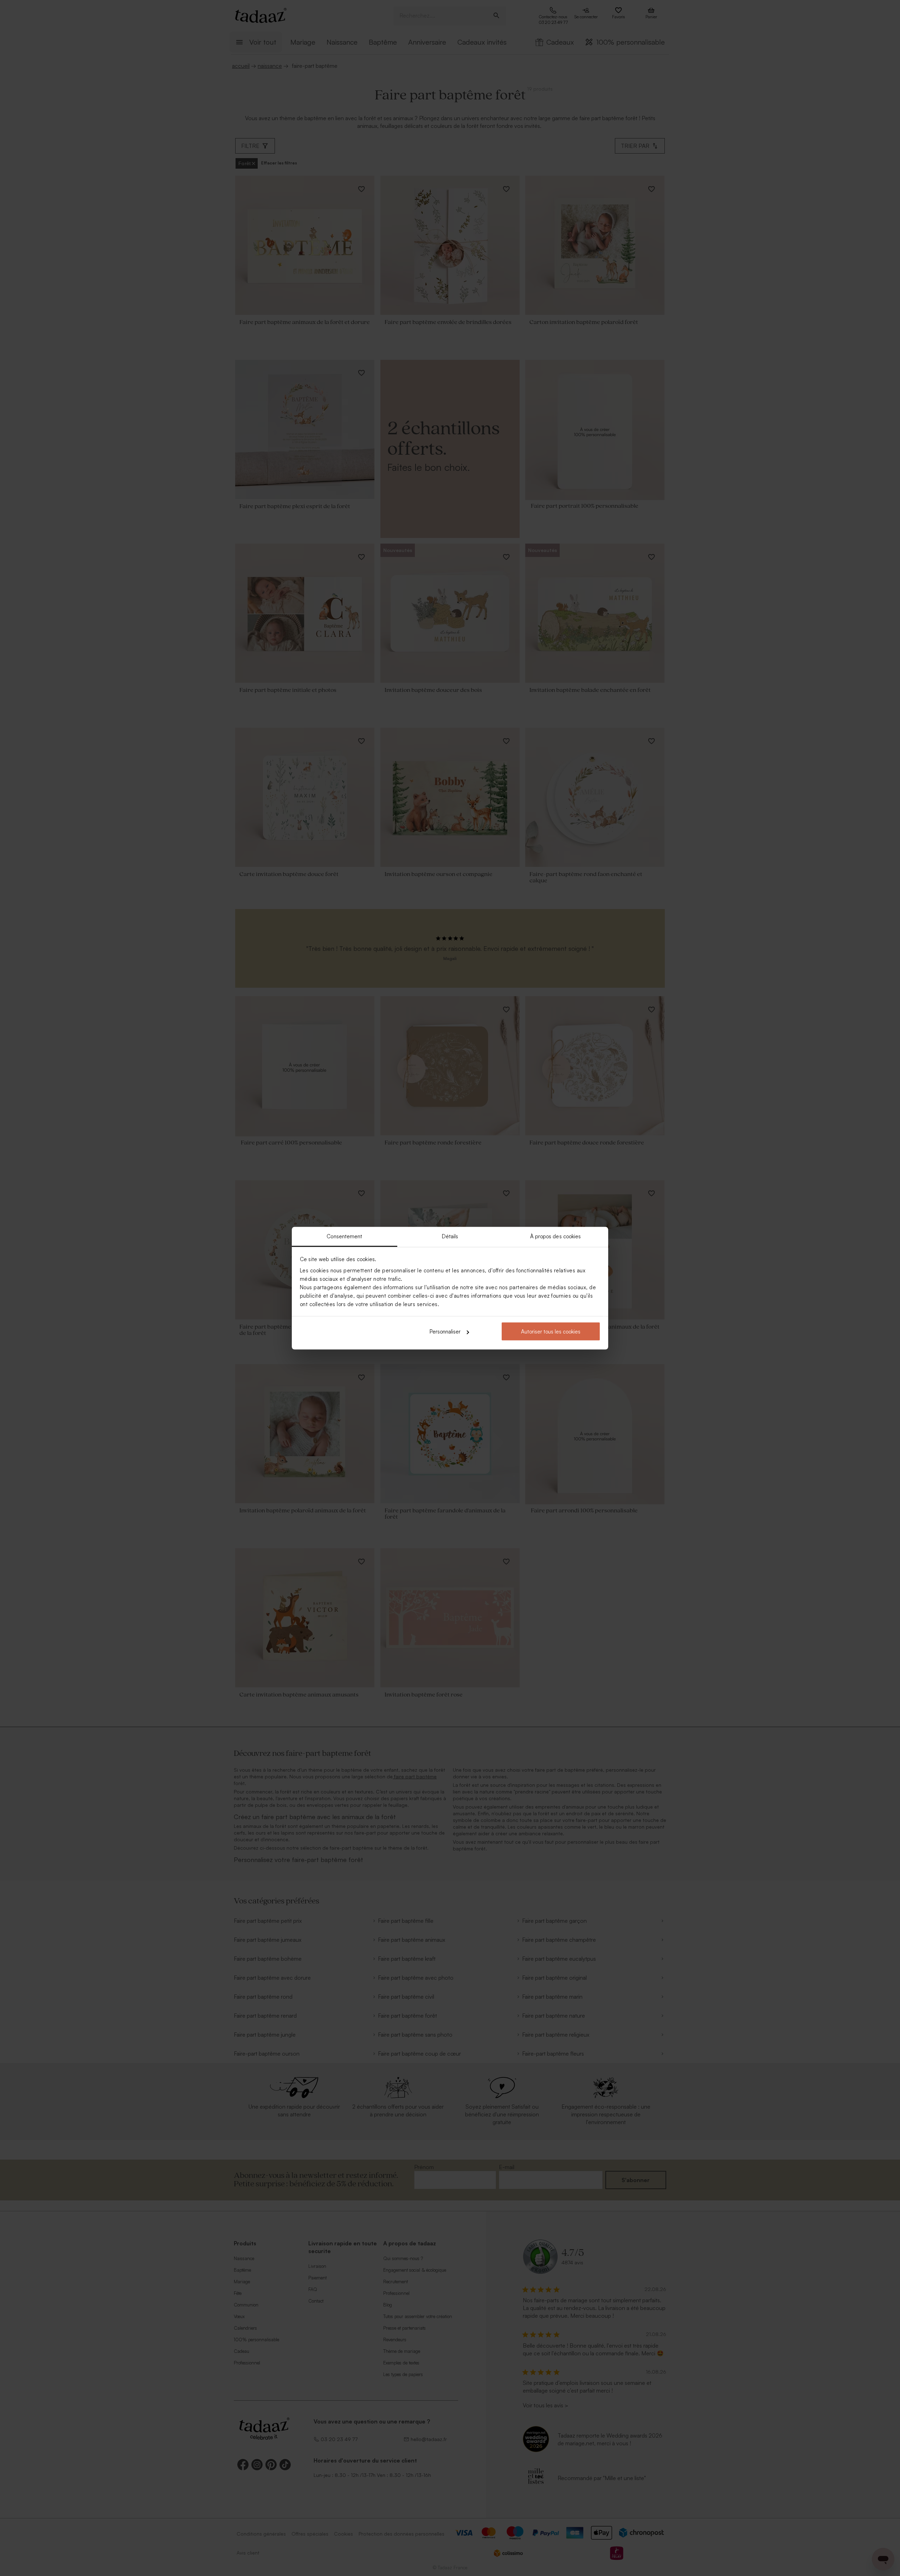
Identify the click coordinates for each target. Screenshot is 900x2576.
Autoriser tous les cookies (551, 1332)
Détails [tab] (450, 1236)
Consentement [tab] (344, 1236)
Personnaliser (445, 1332)
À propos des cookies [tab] (556, 1236)
